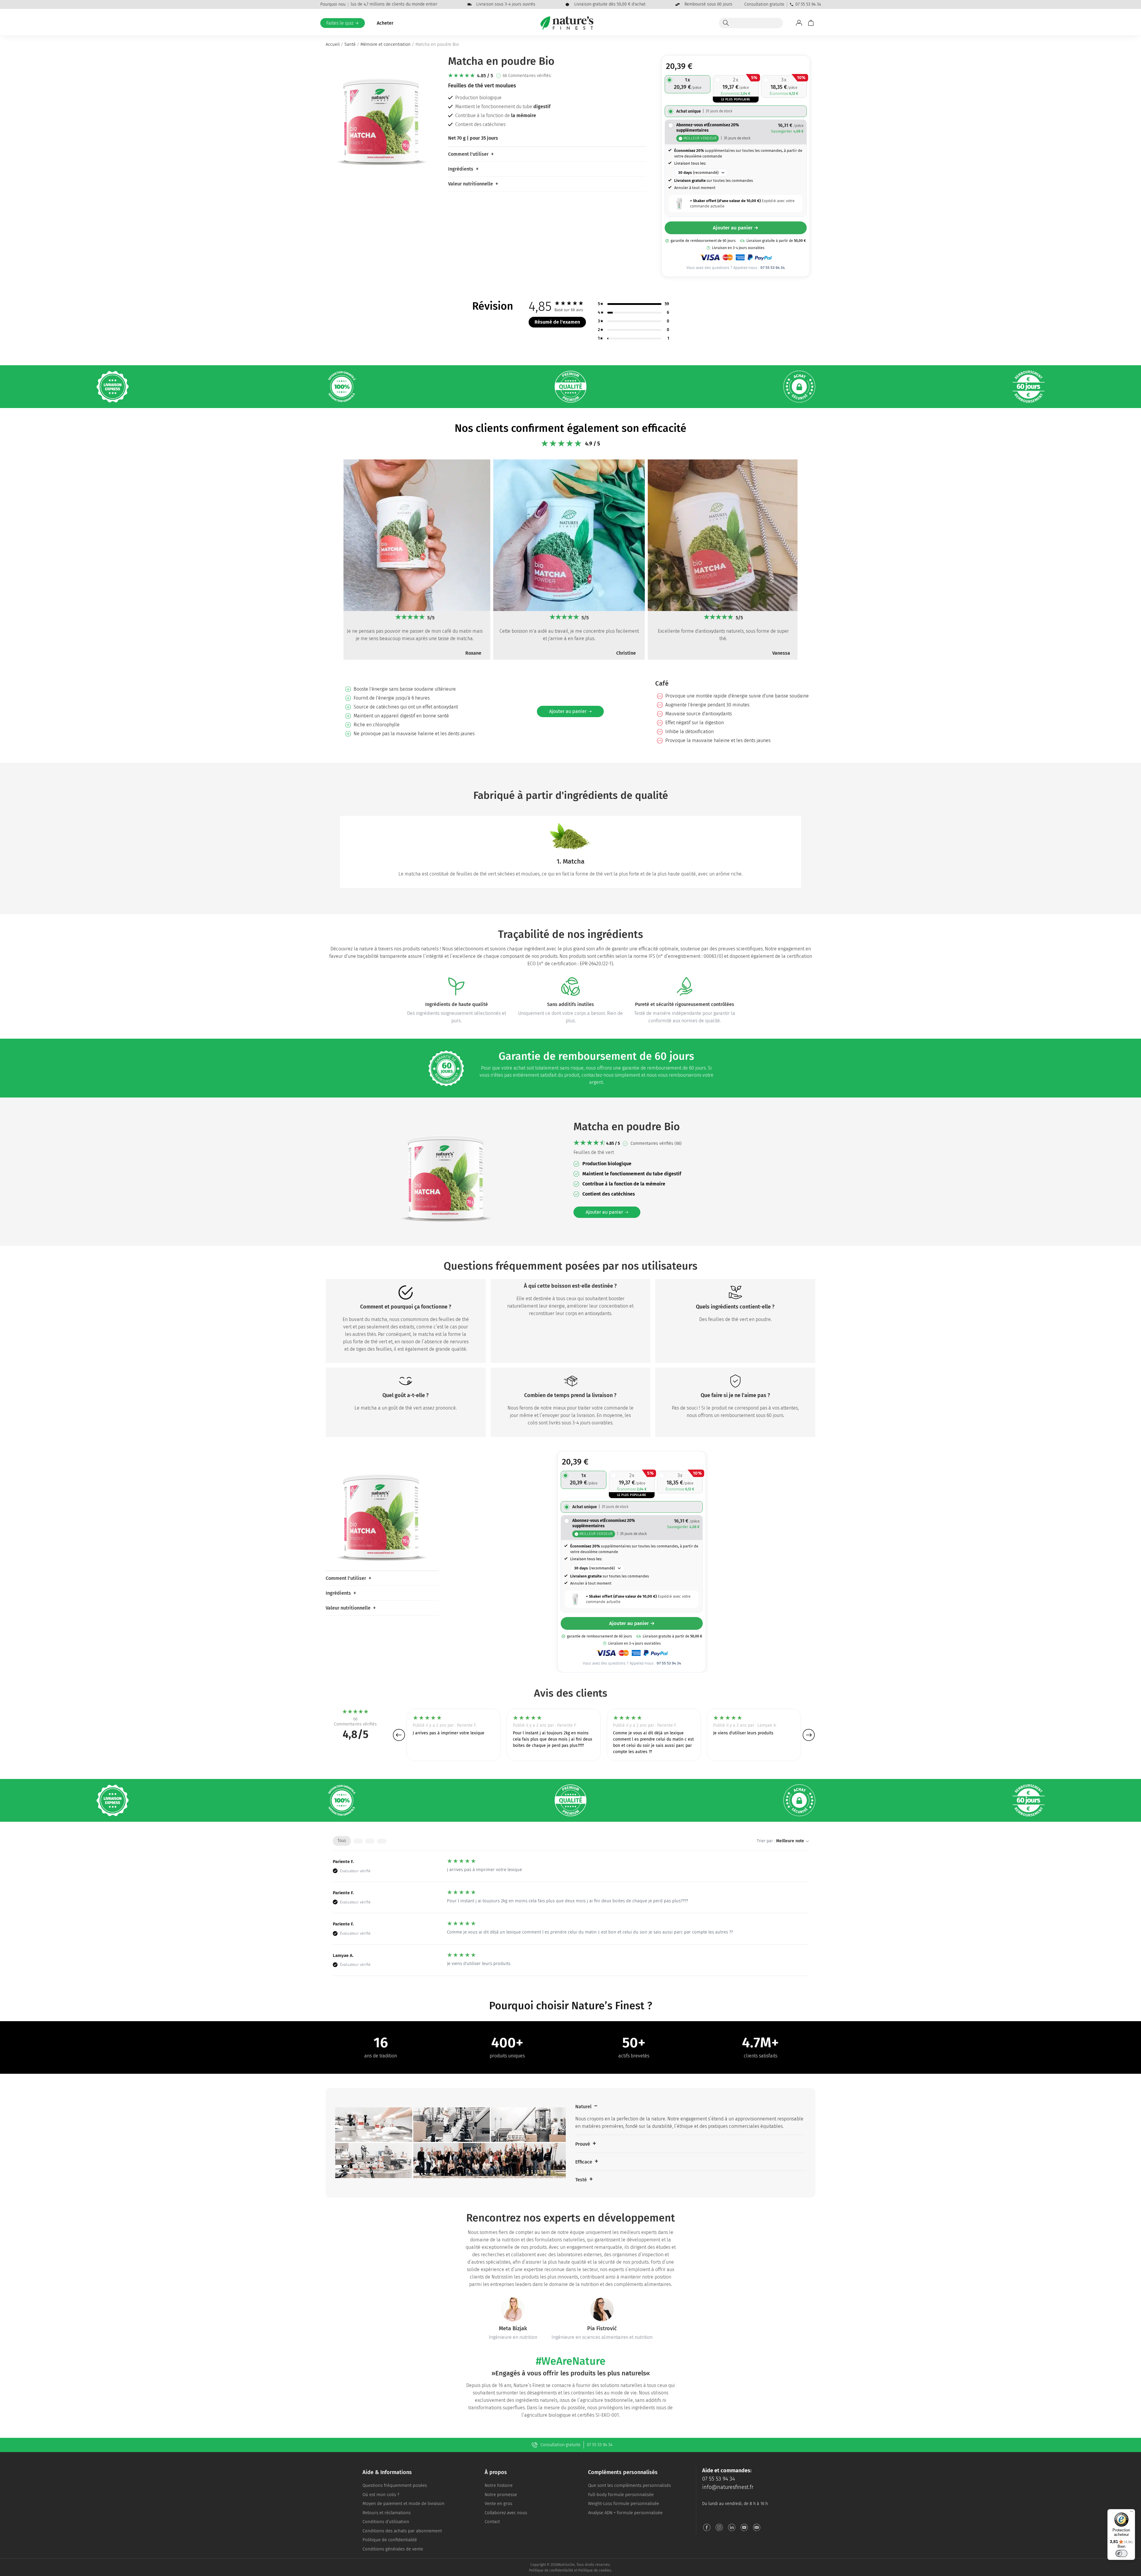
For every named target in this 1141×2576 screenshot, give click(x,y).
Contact (492, 2522)
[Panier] (811, 23)
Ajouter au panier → (736, 228)
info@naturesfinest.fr (728, 2487)
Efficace (584, 2162)
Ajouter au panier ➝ (570, 711)
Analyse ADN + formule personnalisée (625, 2513)
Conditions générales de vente (393, 2549)
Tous (342, 1841)
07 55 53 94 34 (808, 4)
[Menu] (1131, 2513)
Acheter (385, 23)
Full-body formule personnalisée (621, 2495)
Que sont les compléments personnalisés (629, 2485)
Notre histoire (499, 2485)
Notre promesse (501, 2495)
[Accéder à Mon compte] (799, 23)
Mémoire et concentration (386, 44)
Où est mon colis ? (381, 2495)
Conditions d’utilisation (386, 2522)
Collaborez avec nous (506, 2513)
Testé (581, 2180)
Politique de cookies (595, 2570)
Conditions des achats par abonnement (402, 2531)
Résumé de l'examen (557, 322)
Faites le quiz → (343, 23)
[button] (332, 565)
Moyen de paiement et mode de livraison (404, 2503)
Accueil (333, 44)
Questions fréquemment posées (395, 2485)
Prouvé (583, 2144)
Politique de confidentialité (390, 2540)
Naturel (583, 2107)
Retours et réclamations (387, 2513)
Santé (350, 44)
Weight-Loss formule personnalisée (624, 2503)
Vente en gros (498, 2503)
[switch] (1121, 2553)
